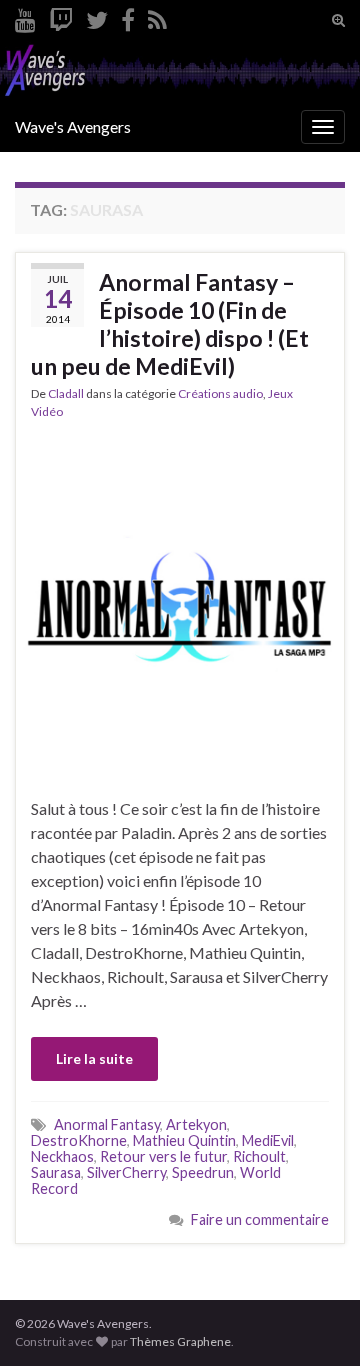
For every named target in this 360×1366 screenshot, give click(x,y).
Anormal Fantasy (107, 1124)
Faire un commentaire (260, 1219)
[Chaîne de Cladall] (25, 16)
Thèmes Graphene (180, 1341)
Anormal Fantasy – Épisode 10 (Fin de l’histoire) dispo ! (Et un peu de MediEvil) (170, 324)
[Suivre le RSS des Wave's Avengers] (157, 16)
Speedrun (203, 1172)
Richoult (259, 1156)
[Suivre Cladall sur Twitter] (97, 16)
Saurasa (56, 1172)
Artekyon (196, 1124)
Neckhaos (62, 1156)
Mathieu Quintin (184, 1140)
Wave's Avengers (73, 126)
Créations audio (220, 393)
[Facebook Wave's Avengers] (128, 16)
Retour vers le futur (163, 1156)
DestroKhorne (79, 1140)
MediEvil (268, 1140)
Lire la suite (94, 1058)
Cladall (66, 393)
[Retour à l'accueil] (180, 71)
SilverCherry (126, 1172)
